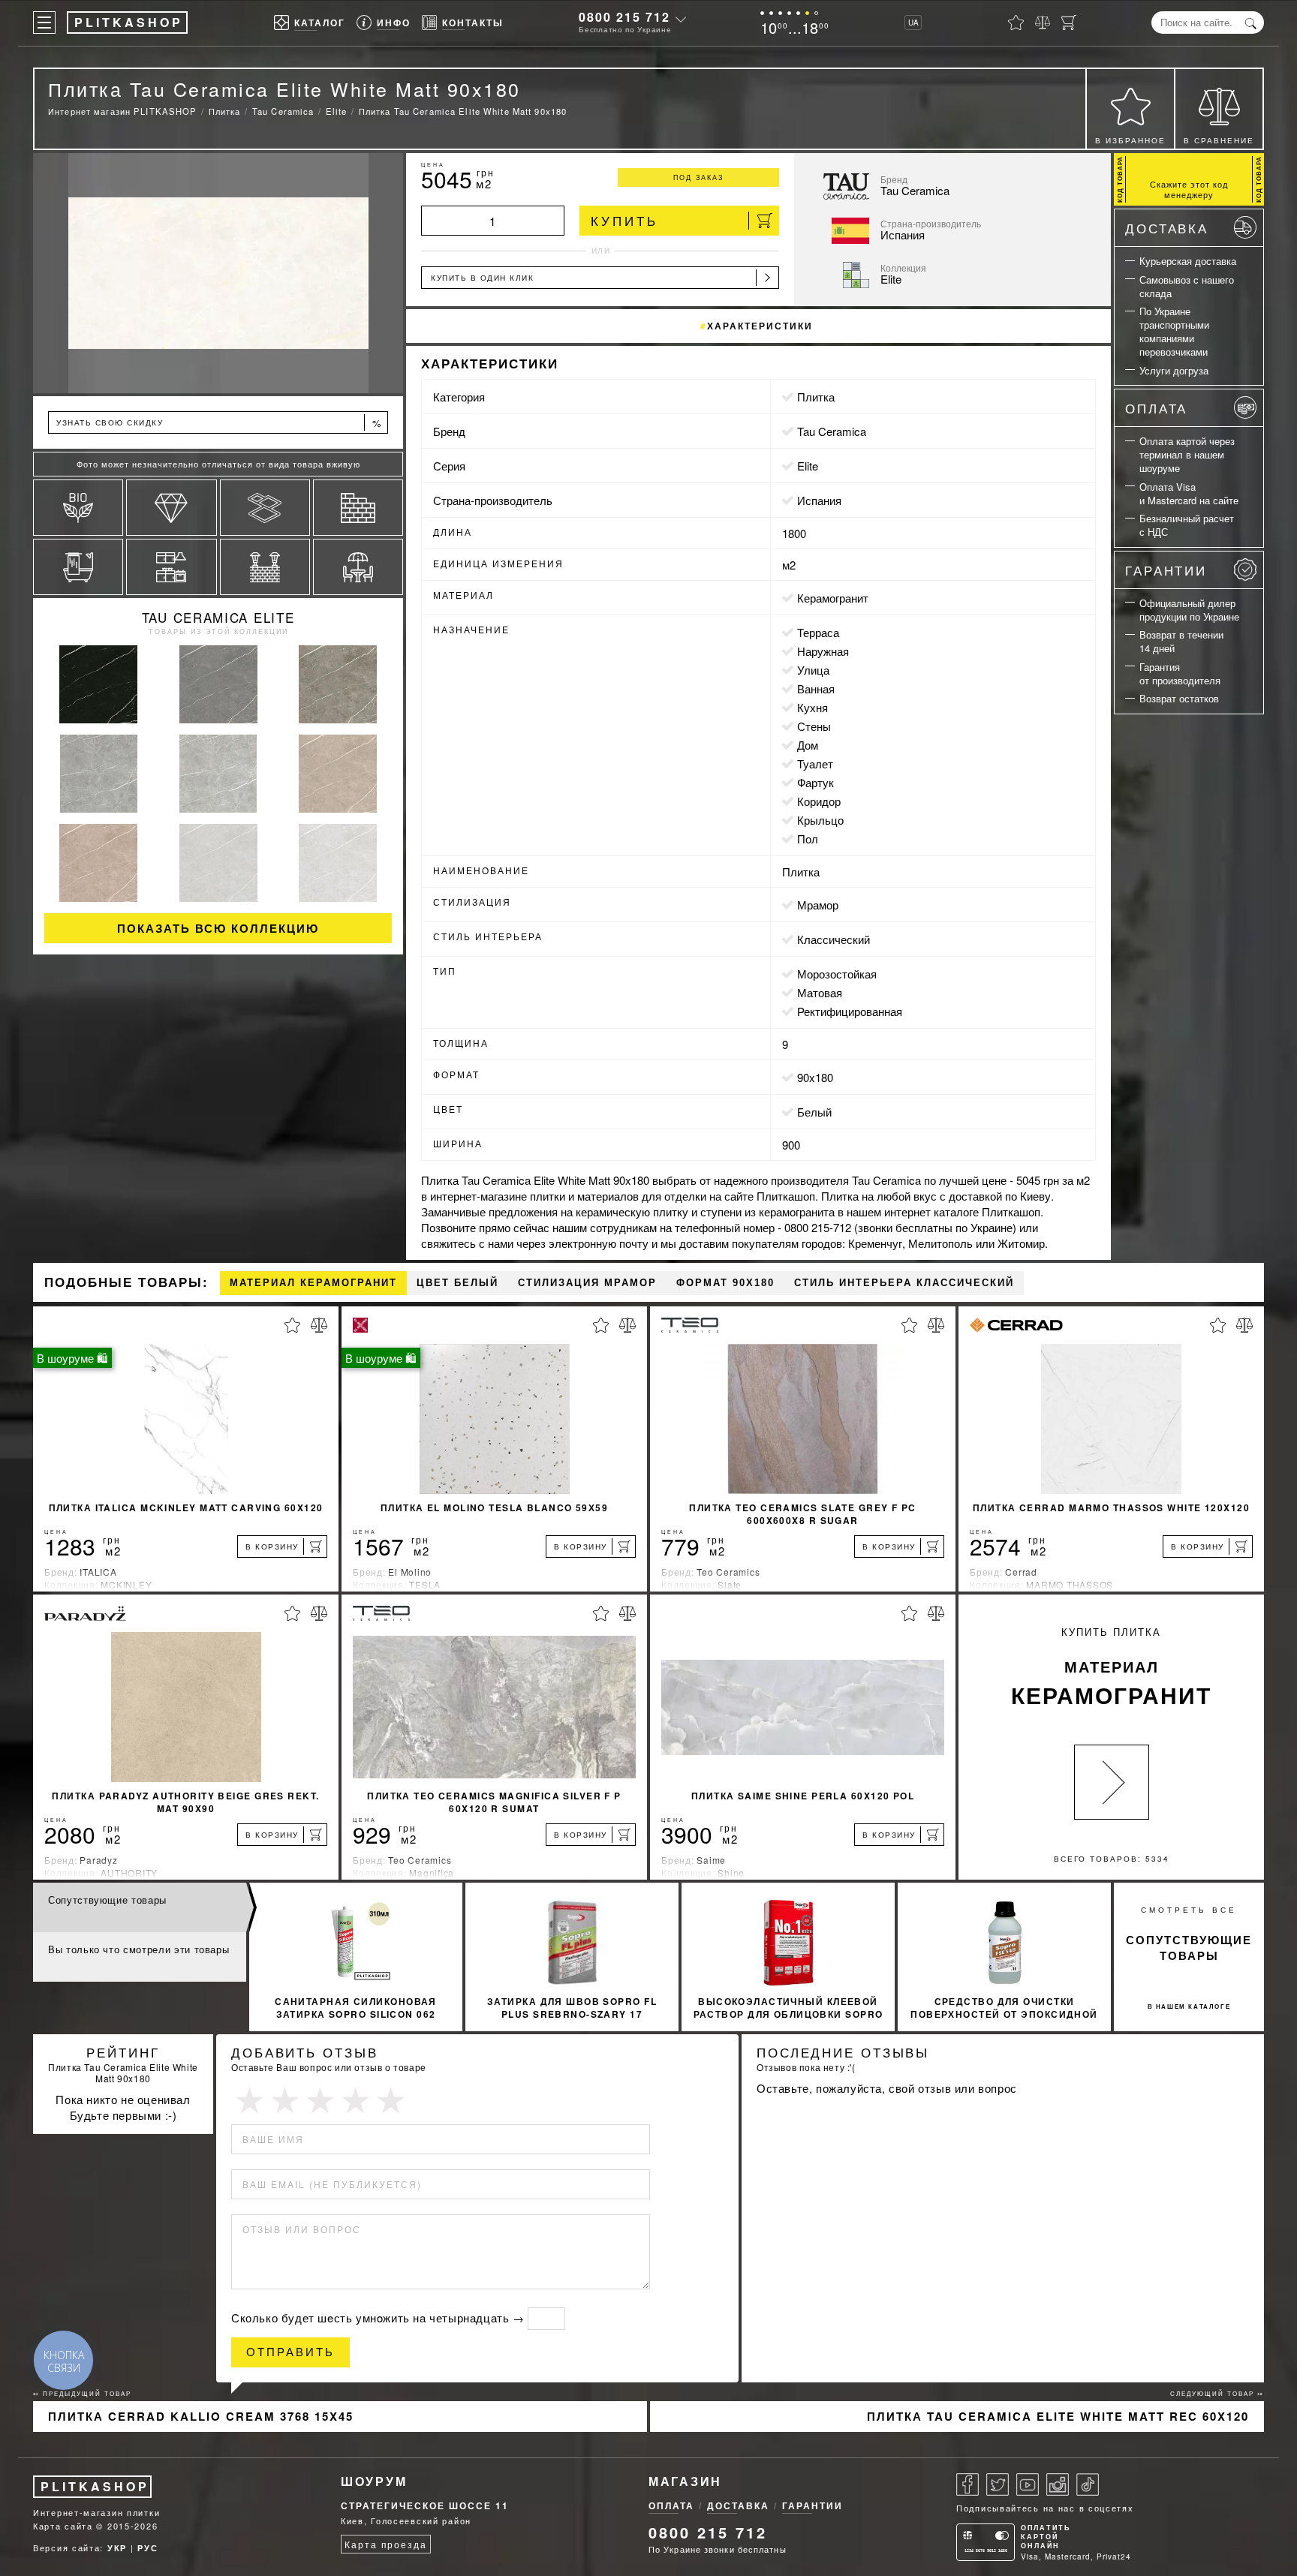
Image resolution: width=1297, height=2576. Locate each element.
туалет (815, 763)
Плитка (816, 397)
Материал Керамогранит (313, 1283)
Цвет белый (457, 1283)
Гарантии (1166, 570)
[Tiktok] (1088, 2484)
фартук (816, 782)
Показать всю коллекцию (218, 928)
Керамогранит (833, 598)
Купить (624, 220)
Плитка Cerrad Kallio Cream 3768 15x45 (201, 2416)
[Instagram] (1058, 2484)
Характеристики (760, 326)
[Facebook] (967, 2484)
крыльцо (820, 820)
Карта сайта (63, 2526)
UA (913, 23)
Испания (819, 500)
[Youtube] (1028, 2484)
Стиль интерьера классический (904, 1283)
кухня (813, 707)
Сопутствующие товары (107, 1900)
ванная (816, 688)
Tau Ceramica (832, 431)
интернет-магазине (478, 1196)
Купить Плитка (1111, 1668)
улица (813, 670)
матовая (820, 992)
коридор (819, 801)
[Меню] (44, 23)
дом (808, 745)
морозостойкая (837, 974)
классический (834, 939)
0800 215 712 (624, 17)
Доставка (1167, 228)
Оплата (1156, 408)
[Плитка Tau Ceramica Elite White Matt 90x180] (218, 273)
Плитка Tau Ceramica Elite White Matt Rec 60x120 (1058, 2416)
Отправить (290, 2352)
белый (814, 1112)
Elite (808, 466)
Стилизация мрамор (587, 1283)
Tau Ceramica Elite (218, 617)
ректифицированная (850, 1011)
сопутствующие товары (1189, 1948)
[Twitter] (998, 2484)
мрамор (818, 905)
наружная (823, 651)
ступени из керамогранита (767, 1211)
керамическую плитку (632, 1211)
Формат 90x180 (725, 1283)
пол (808, 839)
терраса (818, 632)
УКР (117, 2548)
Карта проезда (385, 2544)
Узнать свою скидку (219, 423)
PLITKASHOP (95, 2486)
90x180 (815, 1077)
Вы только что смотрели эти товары (138, 1949)
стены (814, 726)
